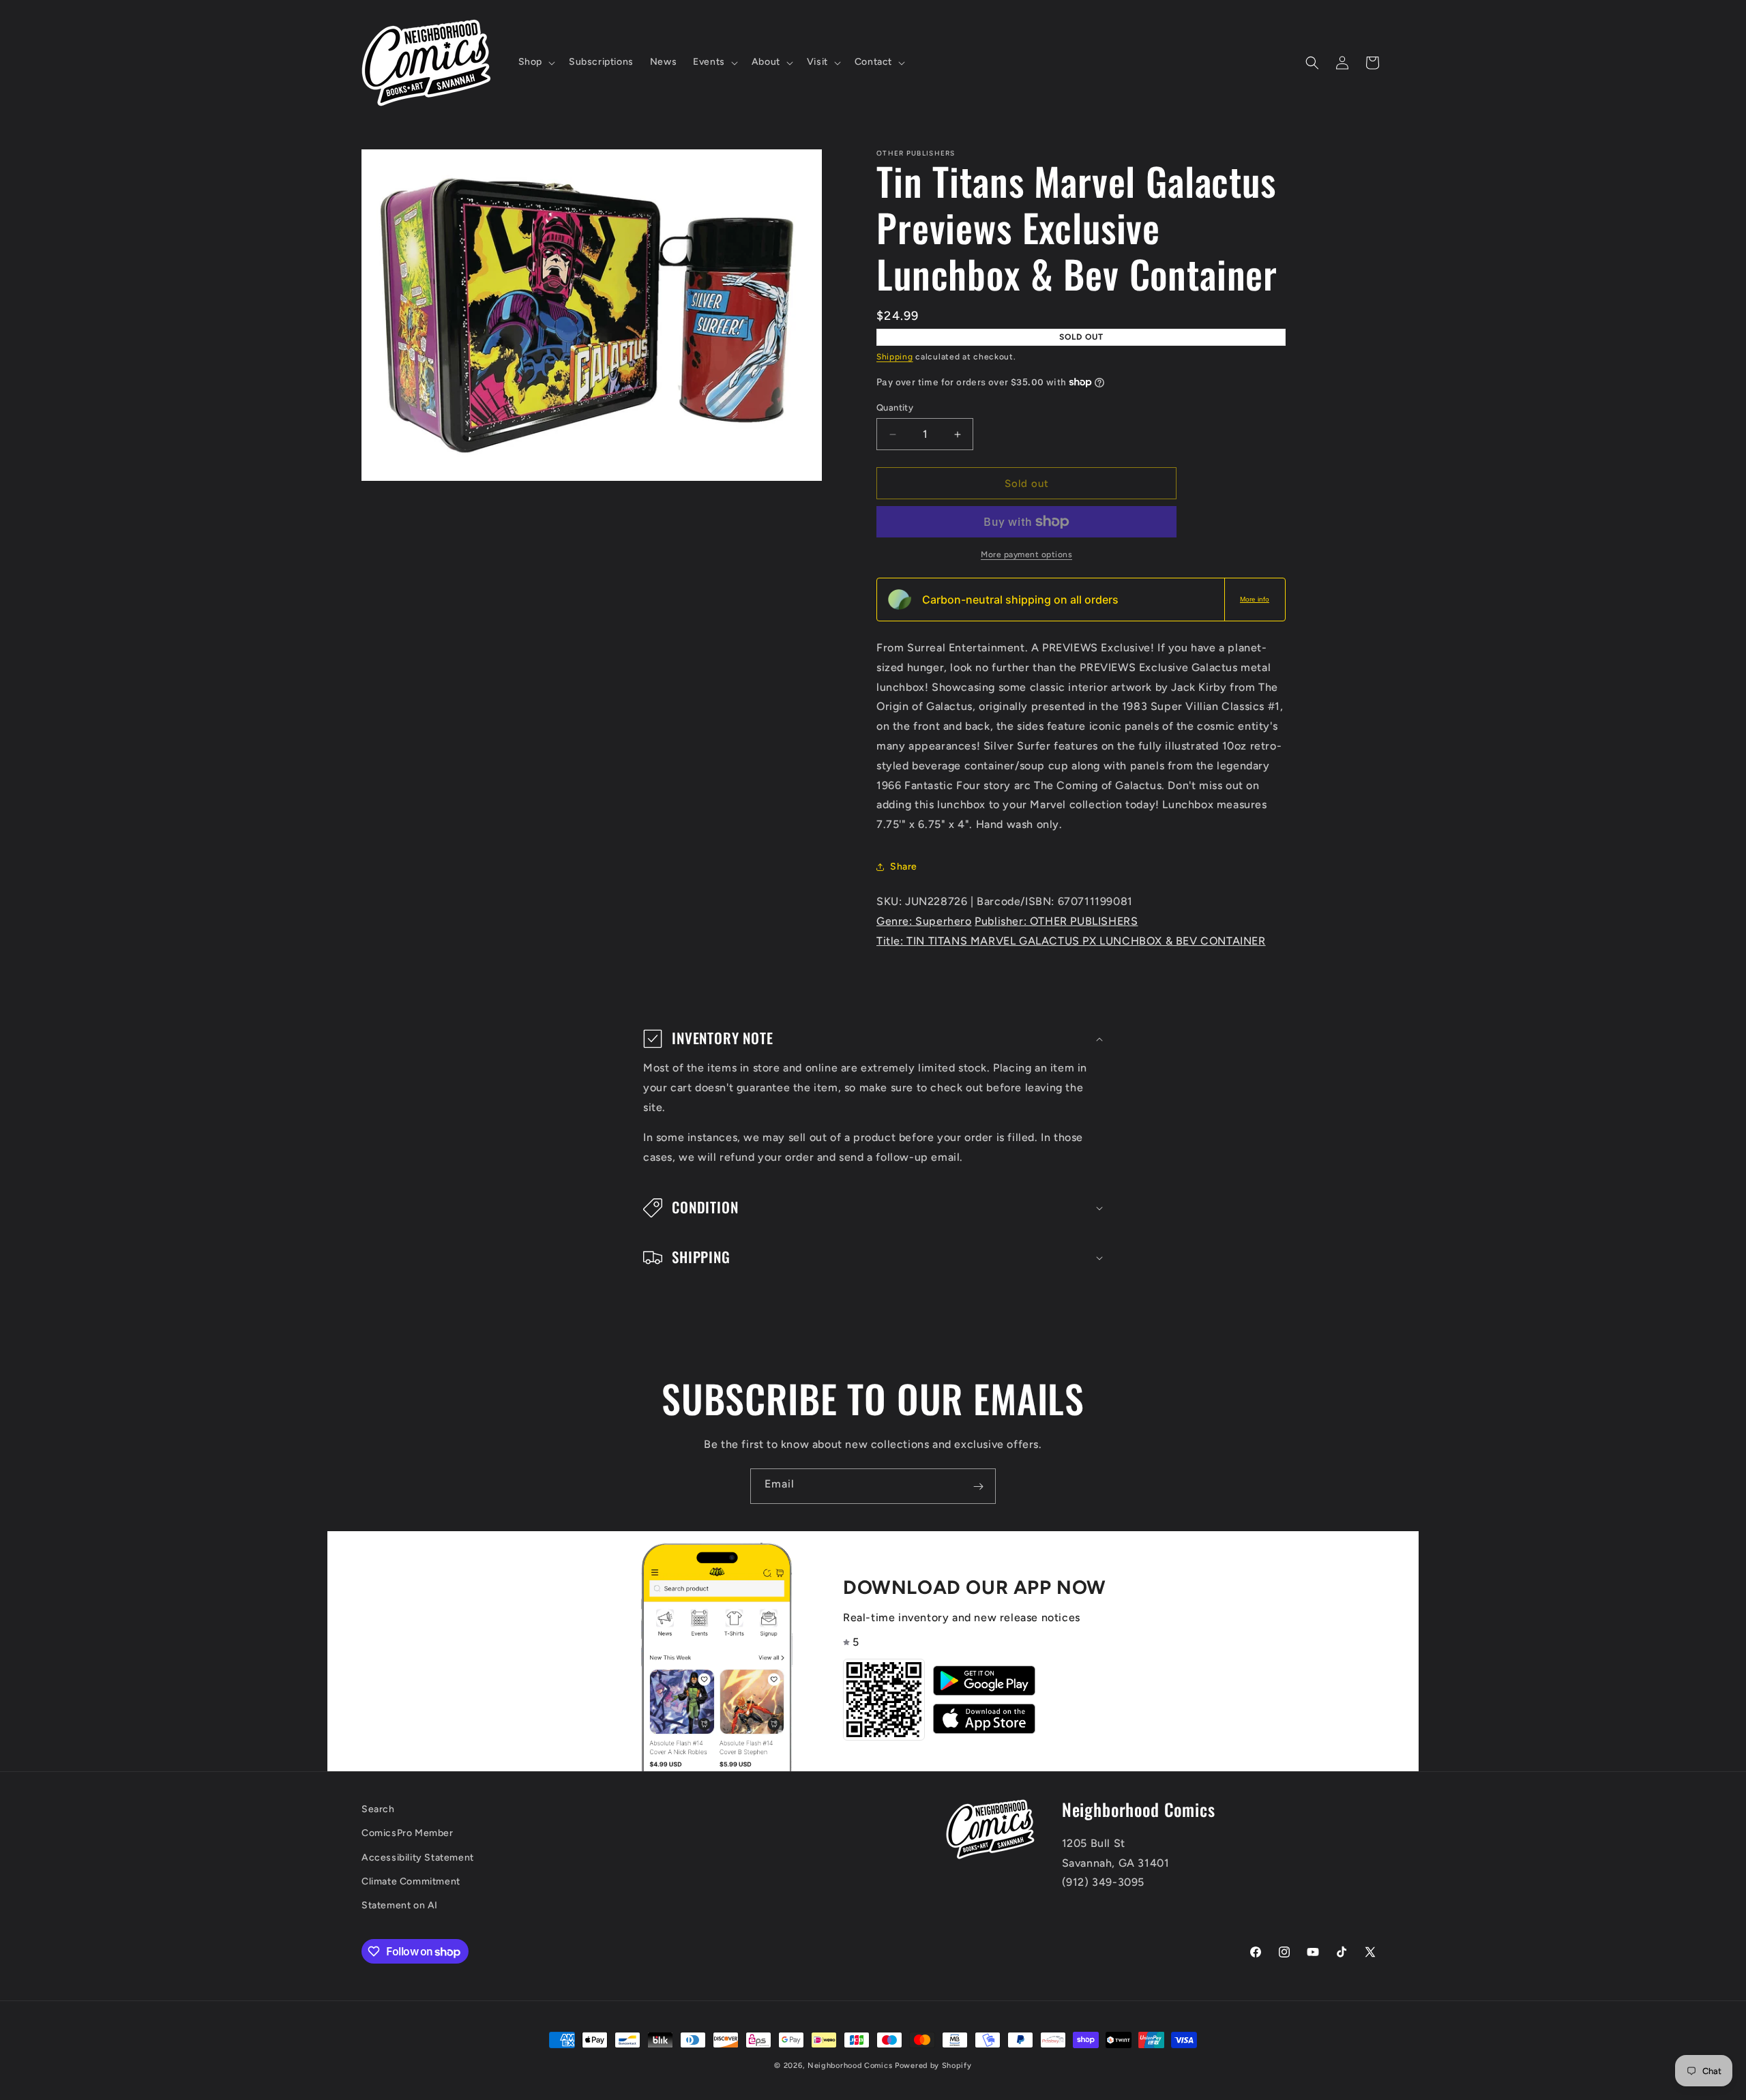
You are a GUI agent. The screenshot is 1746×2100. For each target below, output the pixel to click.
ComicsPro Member (408, 1834)
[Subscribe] (978, 1486)
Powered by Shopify (933, 2066)
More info (1255, 599)
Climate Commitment (411, 1881)
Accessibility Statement (418, 1858)
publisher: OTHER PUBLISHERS (1056, 921)
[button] (535, 62)
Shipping (895, 357)
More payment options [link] (1026, 554)
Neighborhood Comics (850, 2066)
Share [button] (904, 867)
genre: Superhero (924, 921)
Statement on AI (400, 1905)
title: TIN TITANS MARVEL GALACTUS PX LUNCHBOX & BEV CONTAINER (1071, 941)
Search (378, 1809)
